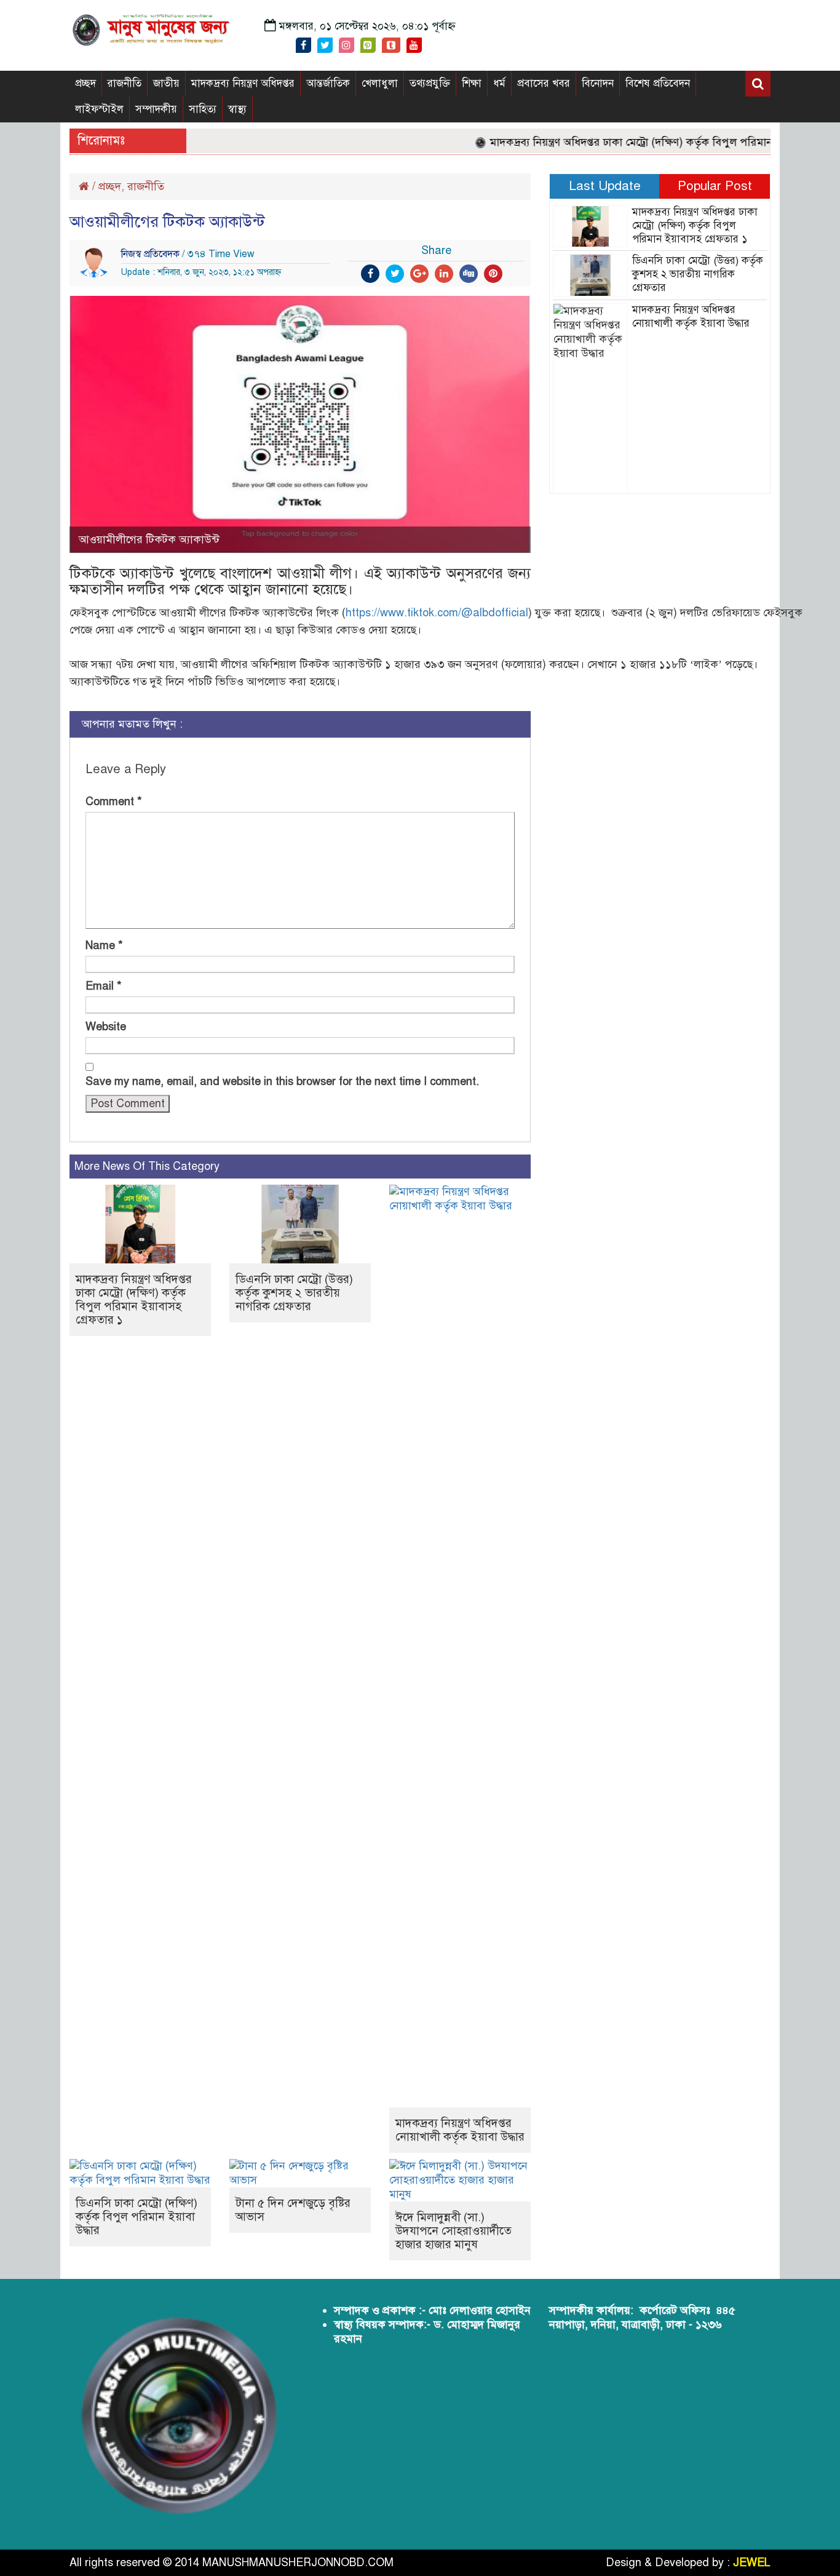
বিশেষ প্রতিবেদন (658, 83)
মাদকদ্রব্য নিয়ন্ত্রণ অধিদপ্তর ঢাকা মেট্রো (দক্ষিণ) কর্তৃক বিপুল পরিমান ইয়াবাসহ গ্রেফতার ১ (651, 142)
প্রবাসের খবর (544, 83)
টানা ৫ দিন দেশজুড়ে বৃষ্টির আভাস (293, 2210)
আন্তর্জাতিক (328, 83)
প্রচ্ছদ (85, 83)
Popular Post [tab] (715, 186)
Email (104, 986)
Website (106, 1027)
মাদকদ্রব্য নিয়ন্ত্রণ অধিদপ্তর (243, 83)
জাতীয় (166, 83)
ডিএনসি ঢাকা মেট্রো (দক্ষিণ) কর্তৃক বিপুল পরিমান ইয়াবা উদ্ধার (137, 2216)
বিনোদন (598, 83)
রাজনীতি (125, 83)
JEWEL (752, 2562)
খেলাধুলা (380, 83)
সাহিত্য (203, 109)
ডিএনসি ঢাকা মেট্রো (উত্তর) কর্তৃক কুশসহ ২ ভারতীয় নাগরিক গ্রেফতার (294, 1293)
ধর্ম (499, 83)
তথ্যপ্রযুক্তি (430, 83)
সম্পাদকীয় (156, 109)
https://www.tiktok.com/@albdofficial (437, 613)
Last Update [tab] (605, 186)
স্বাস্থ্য (237, 109)
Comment (114, 801)
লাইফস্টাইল (99, 109)
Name (104, 945)
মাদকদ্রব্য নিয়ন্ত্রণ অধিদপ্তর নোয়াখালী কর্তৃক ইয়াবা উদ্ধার (460, 2130)
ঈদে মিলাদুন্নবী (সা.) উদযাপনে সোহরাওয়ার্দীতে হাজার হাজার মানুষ (454, 2231)
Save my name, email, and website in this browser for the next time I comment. (282, 1081)
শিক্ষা (472, 83)
